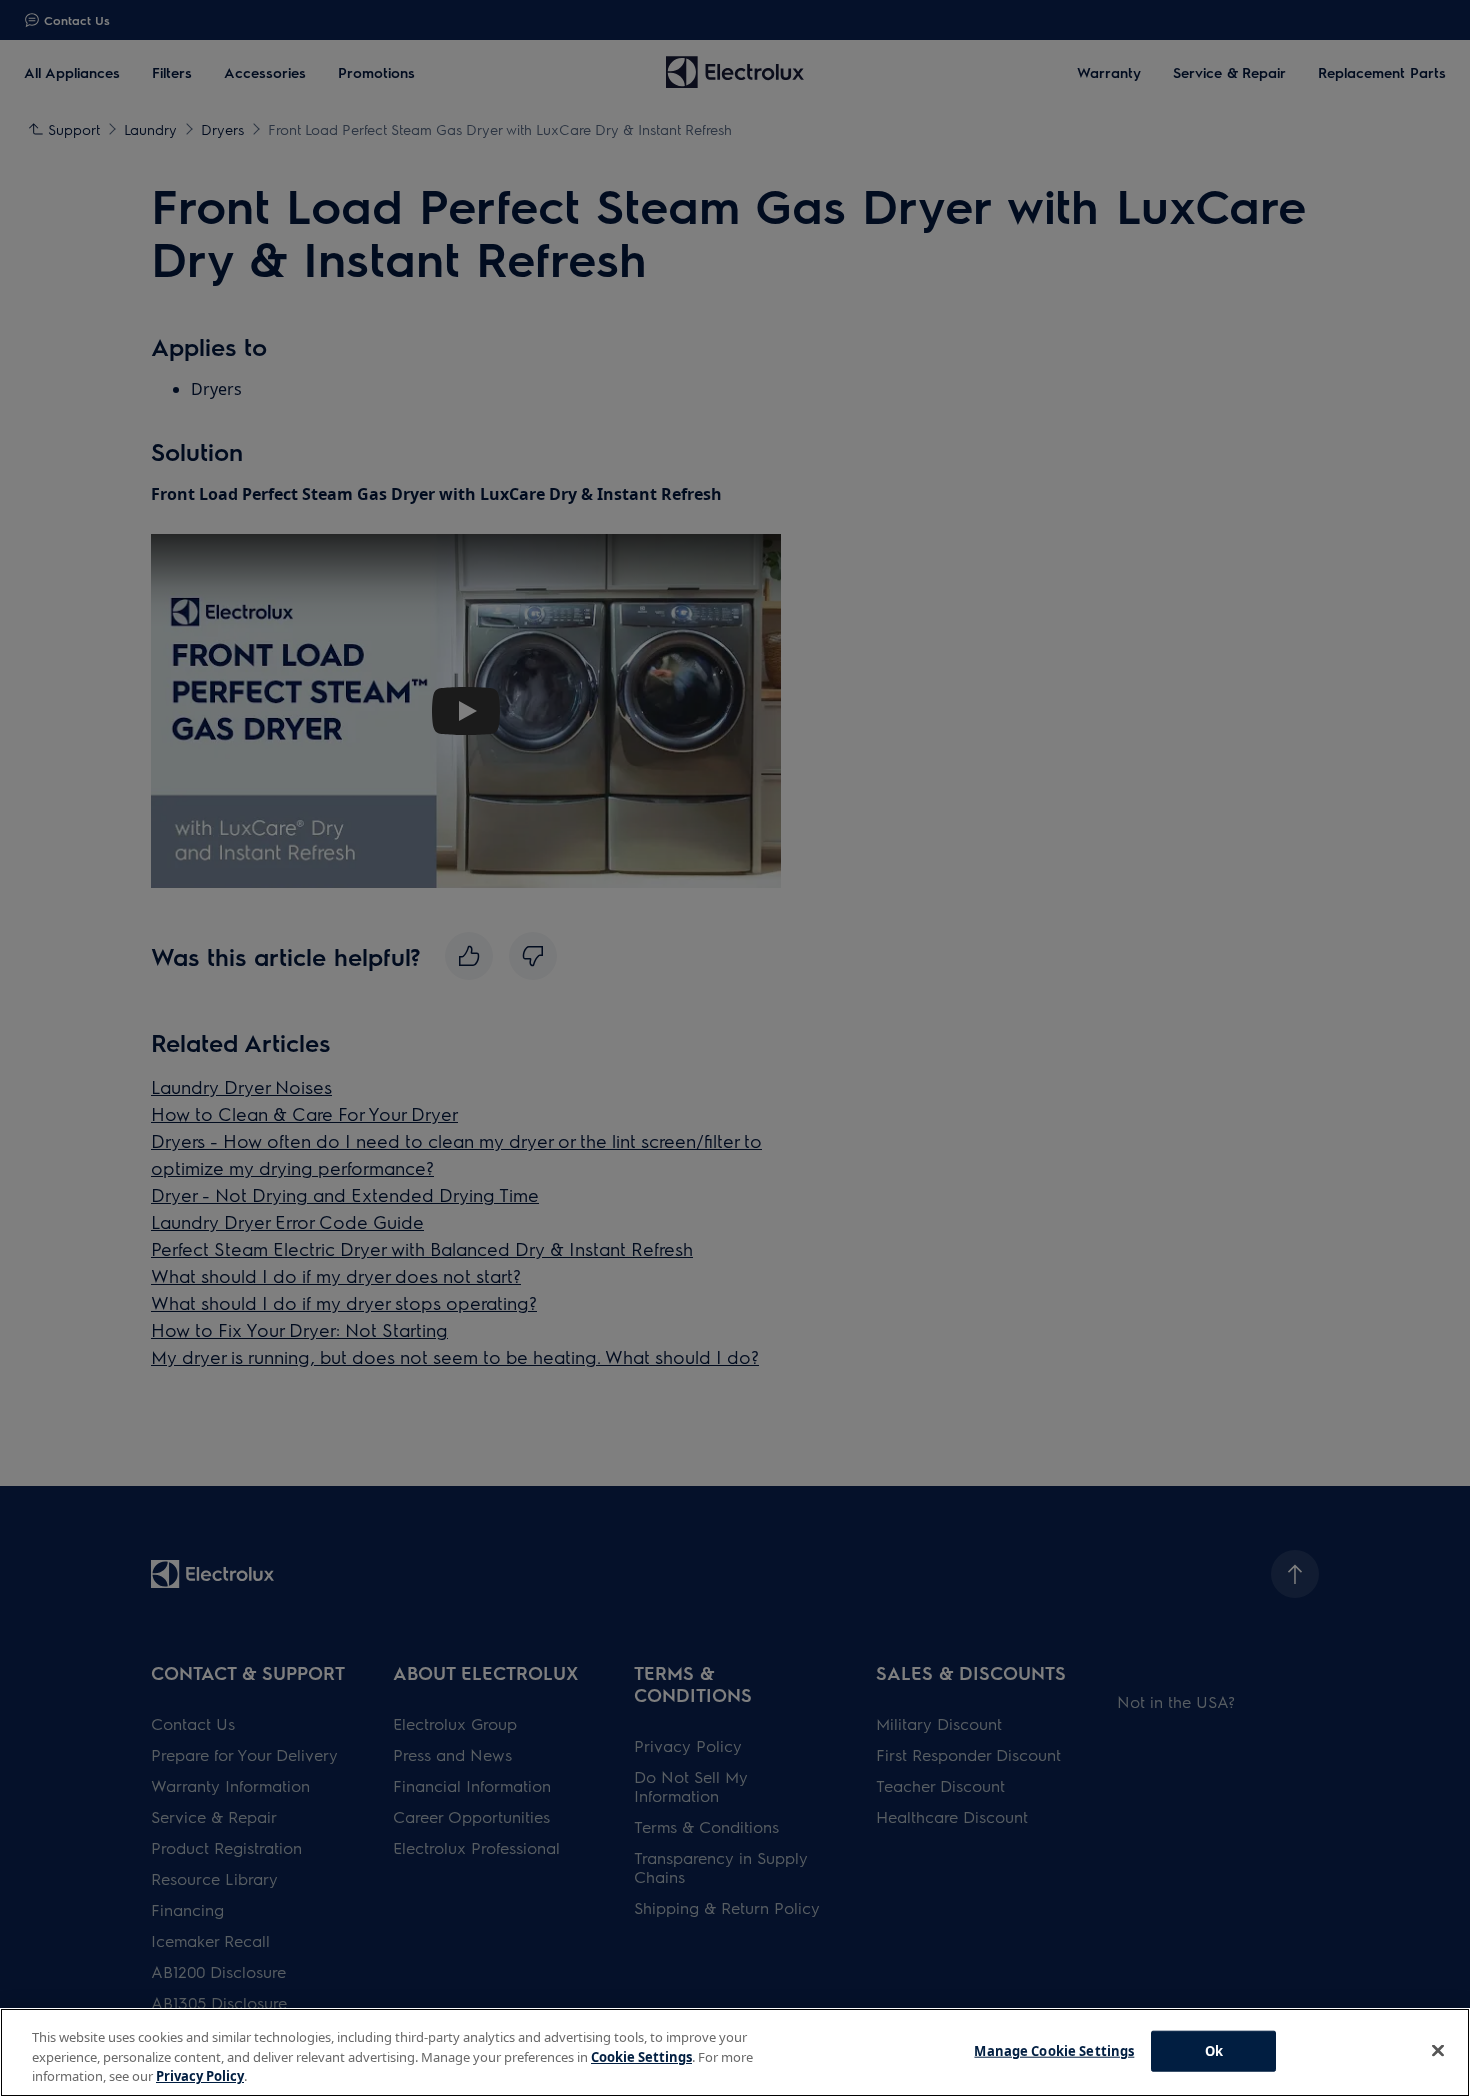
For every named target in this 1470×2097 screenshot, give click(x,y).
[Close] (1438, 2050)
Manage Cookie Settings (1054, 2050)
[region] (735, 2052)
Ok (1214, 2050)
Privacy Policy (200, 2076)
